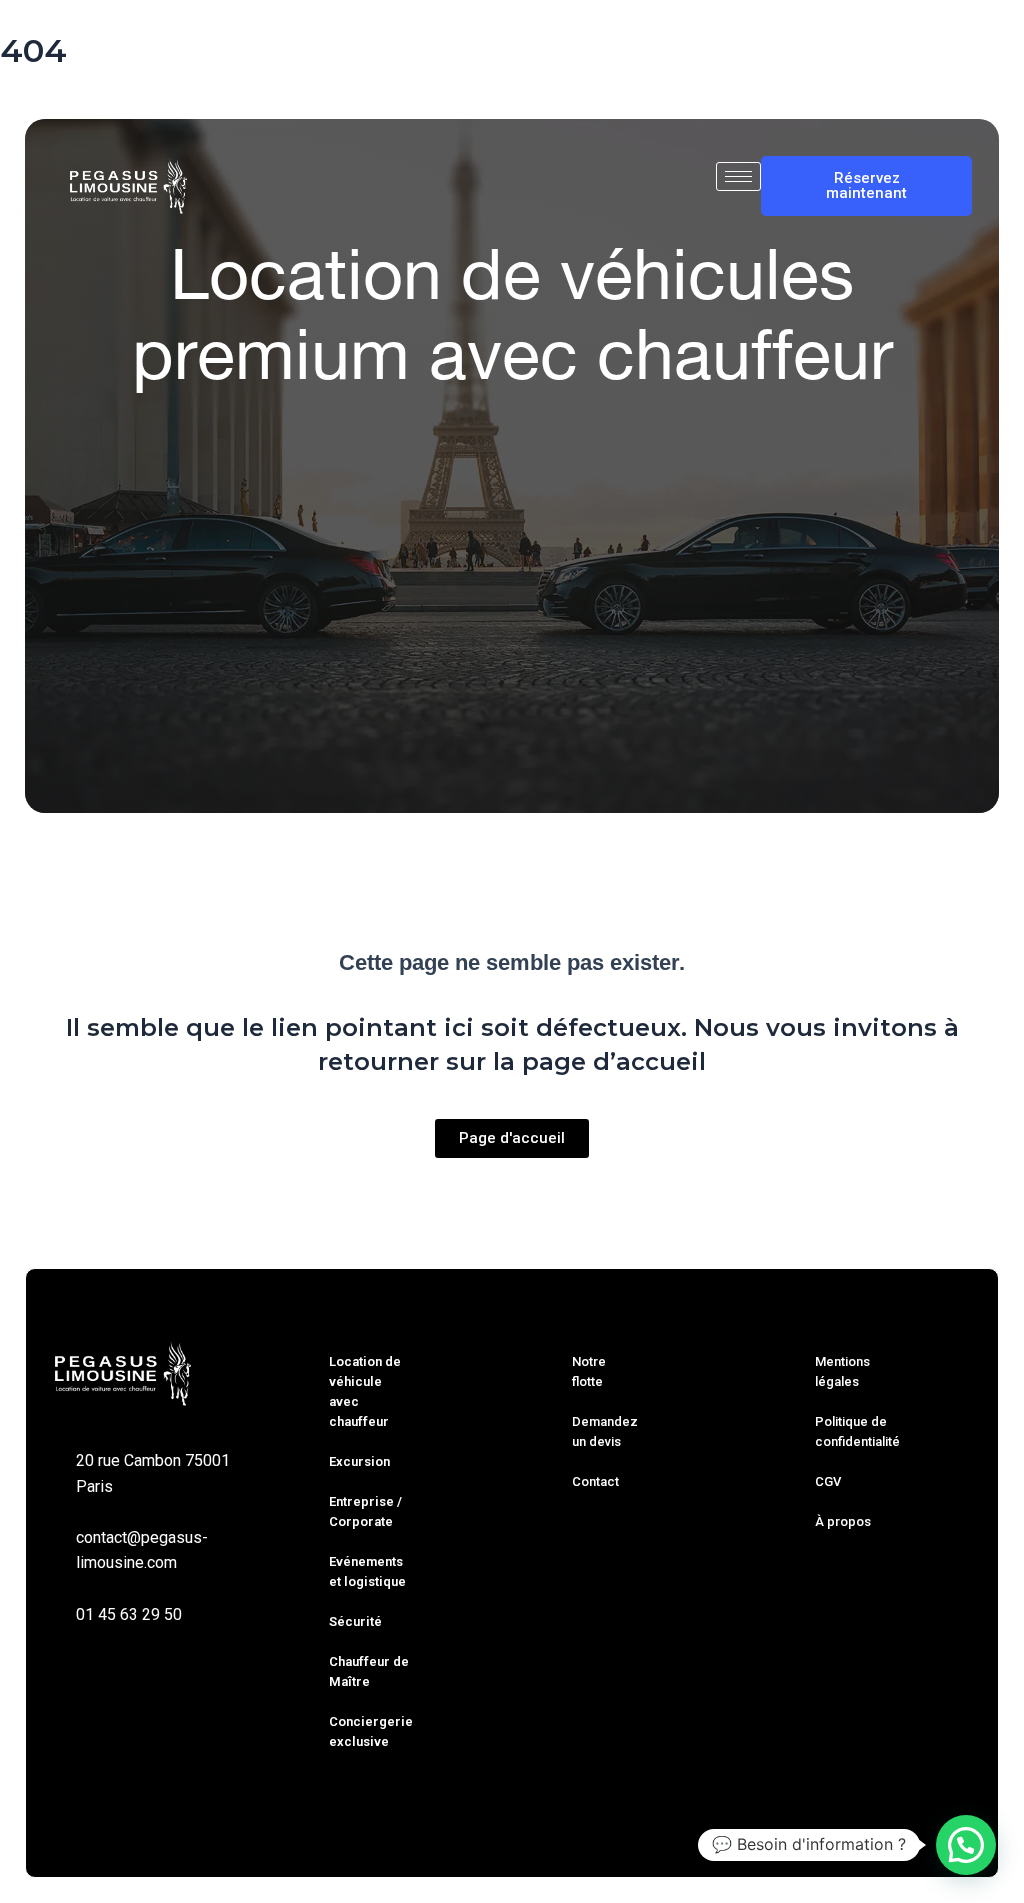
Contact (595, 1481)
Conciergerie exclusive (371, 1731)
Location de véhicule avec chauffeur (365, 1391)
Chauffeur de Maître (369, 1671)
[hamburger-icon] (738, 176)
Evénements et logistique (367, 1571)
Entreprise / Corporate (365, 1511)
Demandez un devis (605, 1431)
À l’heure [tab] (437, 586)
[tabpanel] (512, 691)
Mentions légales (842, 1371)
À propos (843, 1521)
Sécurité (355, 1621)
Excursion (359, 1461)
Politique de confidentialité (857, 1431)
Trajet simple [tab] (215, 586)
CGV (828, 1481)
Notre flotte (589, 1371)
